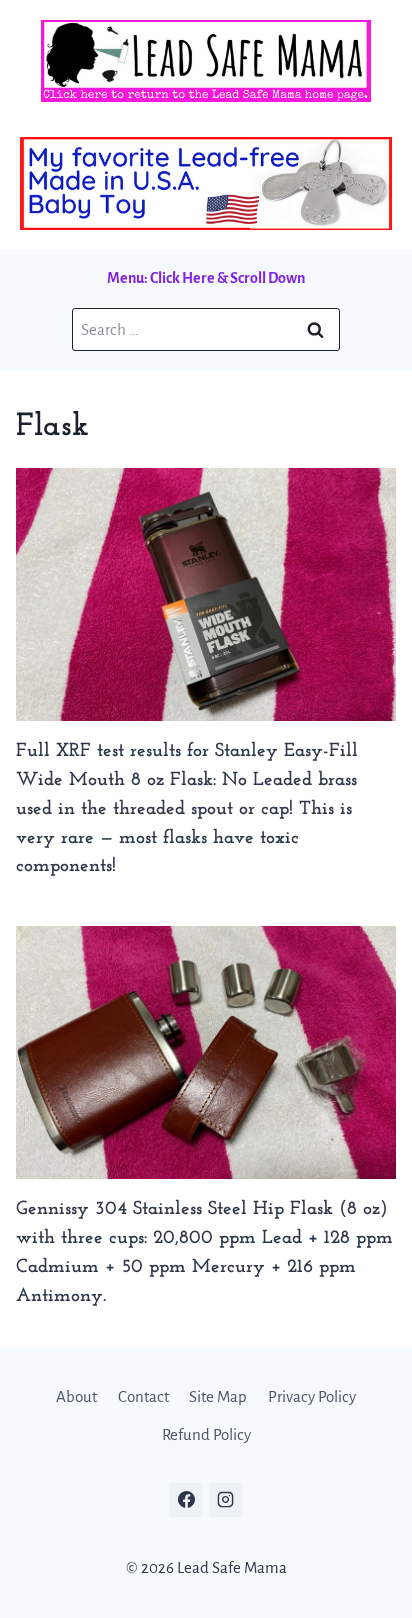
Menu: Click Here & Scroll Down (206, 278)
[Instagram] (226, 1500)
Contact (143, 1396)
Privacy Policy (312, 1396)
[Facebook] (186, 1500)
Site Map (218, 1396)
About (76, 1396)
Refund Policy (206, 1434)
